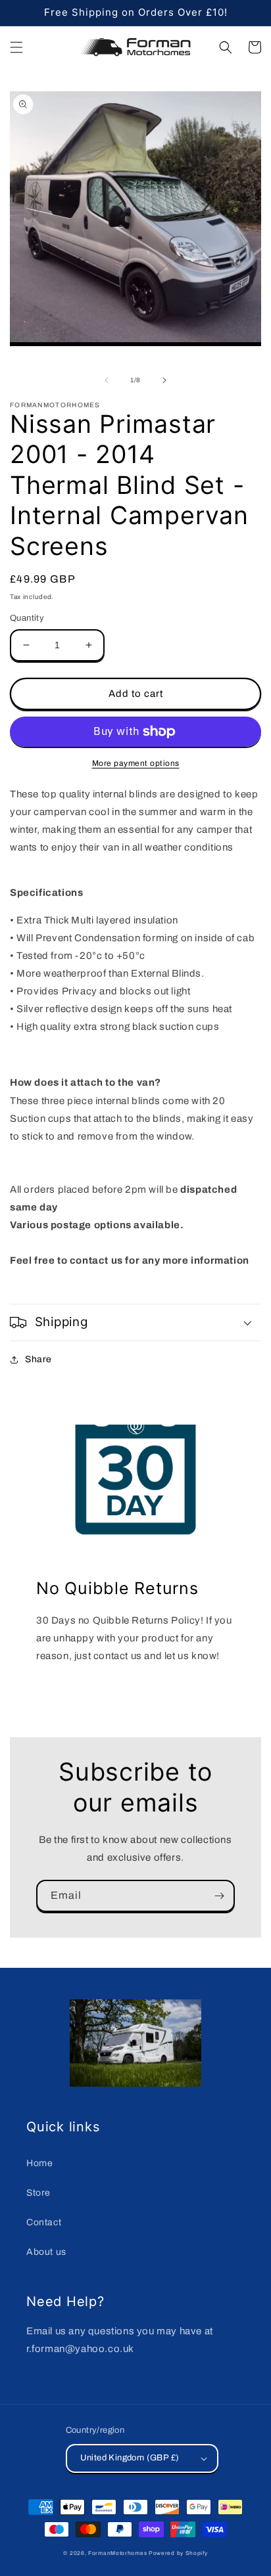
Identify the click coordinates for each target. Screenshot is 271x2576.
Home (39, 2163)
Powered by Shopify (178, 2553)
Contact (44, 2222)
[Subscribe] (219, 1896)
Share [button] (38, 1359)
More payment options (136, 763)
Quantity (27, 618)
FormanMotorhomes (117, 2553)
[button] (16, 47)
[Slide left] (107, 380)
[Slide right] (164, 380)
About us (46, 2252)
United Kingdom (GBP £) (130, 2458)
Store (38, 2193)
